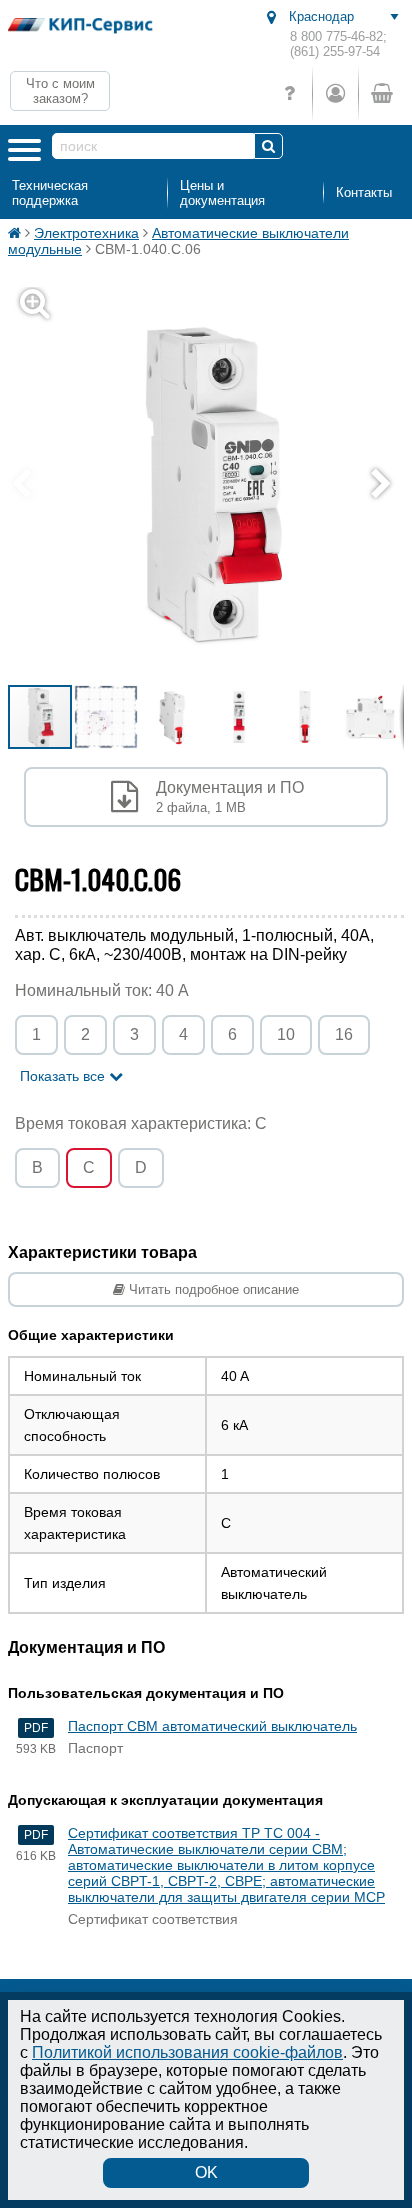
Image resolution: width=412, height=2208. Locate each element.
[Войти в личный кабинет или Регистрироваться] (335, 93)
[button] (386, 485)
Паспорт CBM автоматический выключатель (212, 1726)
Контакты (364, 192)
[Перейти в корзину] (381, 93)
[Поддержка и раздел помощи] (289, 93)
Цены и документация (222, 193)
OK (206, 2172)
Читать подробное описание (212, 1289)
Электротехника (86, 233)
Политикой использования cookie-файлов (187, 2052)
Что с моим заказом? (60, 91)
